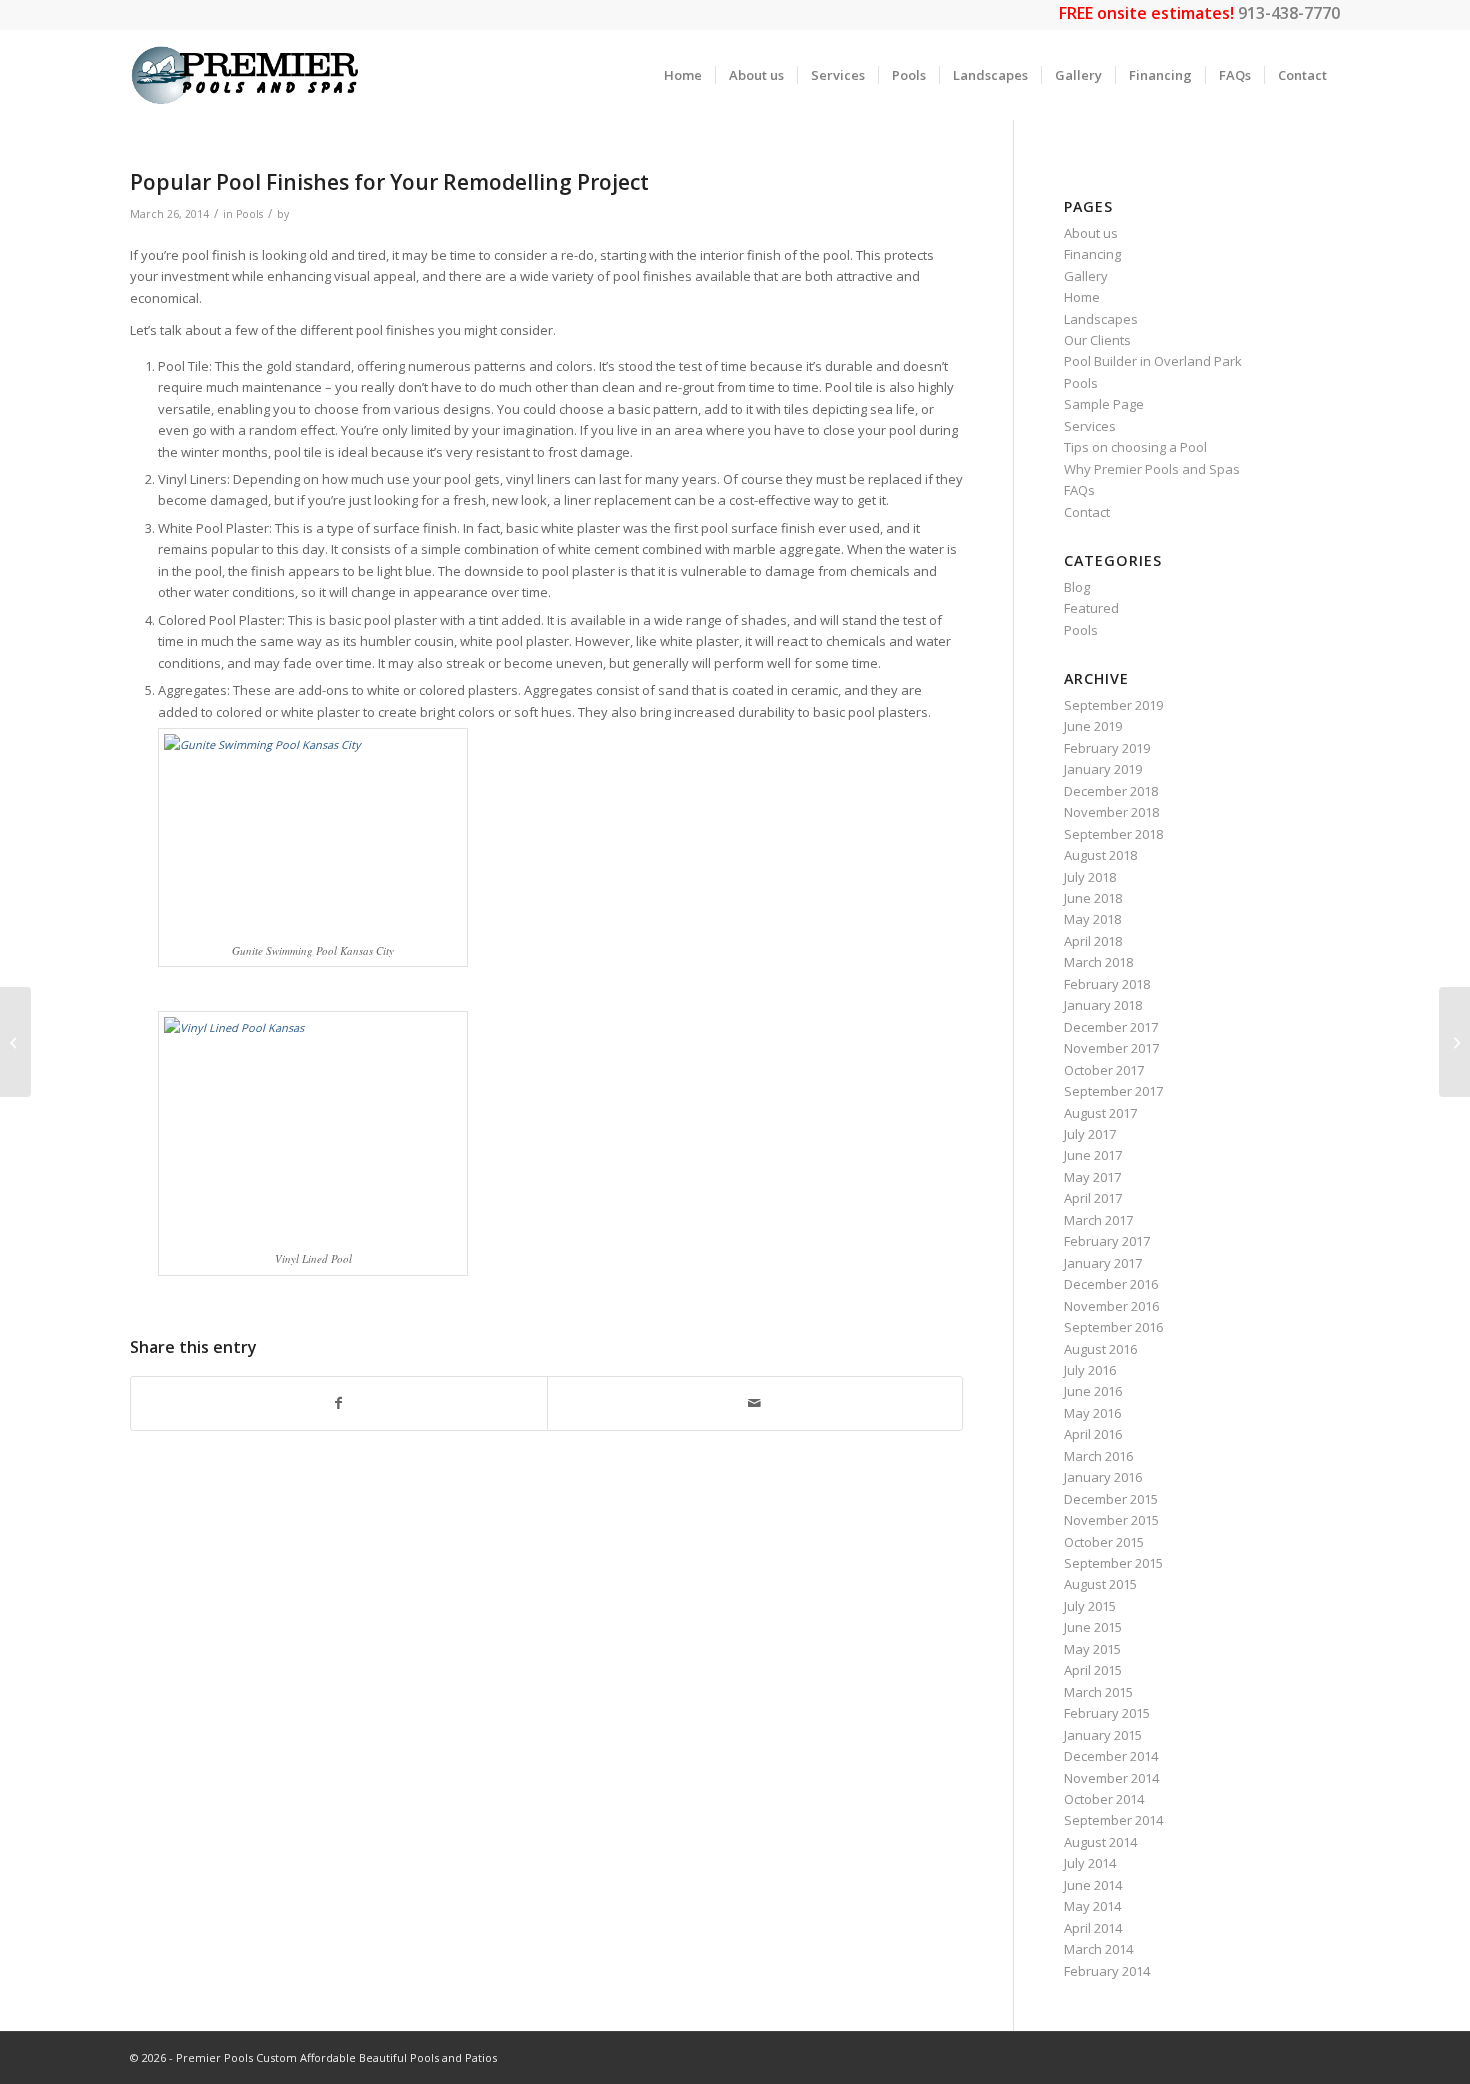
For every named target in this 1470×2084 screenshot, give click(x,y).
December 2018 (1111, 791)
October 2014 (1104, 1799)
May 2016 (1092, 1413)
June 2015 (1093, 1627)
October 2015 (1104, 1542)
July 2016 (1090, 1370)
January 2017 (1103, 1263)
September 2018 (1113, 834)
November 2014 (1111, 1778)
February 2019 (1107, 748)
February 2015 (1107, 1713)
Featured (1091, 608)
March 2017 (1098, 1220)
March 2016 (1098, 1456)
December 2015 (1111, 1499)
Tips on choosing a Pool (1135, 447)
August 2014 (1100, 1842)
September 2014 (1113, 1820)
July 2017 (1090, 1134)
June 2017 (1093, 1155)
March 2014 (1098, 1949)
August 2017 (1100, 1113)
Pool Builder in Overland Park (1153, 361)
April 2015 (1093, 1670)
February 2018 (1107, 984)
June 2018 (1093, 898)
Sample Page (1104, 404)
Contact (1087, 512)
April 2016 (1093, 1434)
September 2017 (1113, 1091)
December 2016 (1111, 1284)
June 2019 (1093, 726)
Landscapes (1101, 319)
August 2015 (1100, 1584)
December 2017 (1111, 1027)
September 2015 (1113, 1563)
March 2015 (1098, 1692)
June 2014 (1093, 1885)
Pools (249, 214)
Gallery (1086, 276)
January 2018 (1103, 1005)
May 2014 (1092, 1906)
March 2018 (1098, 962)
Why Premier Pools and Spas (1152, 469)
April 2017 (1093, 1198)
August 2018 (1100, 855)
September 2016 (1113, 1327)
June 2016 (1093, 1391)
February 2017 (1107, 1241)
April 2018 (1093, 941)
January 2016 (1103, 1477)
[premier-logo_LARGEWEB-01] (245, 75)
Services (1090, 426)
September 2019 (1113, 705)
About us (1091, 233)
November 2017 (1111, 1048)
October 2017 (1104, 1070)
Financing (1092, 254)
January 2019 (1103, 769)
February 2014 (1107, 1971)
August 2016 (1100, 1349)
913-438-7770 (1289, 13)
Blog (1077, 587)
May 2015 (1092, 1649)
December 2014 (1111, 1756)
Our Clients (1097, 340)
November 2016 (1111, 1306)
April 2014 (1093, 1928)
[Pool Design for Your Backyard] (15, 1042)
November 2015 (1111, 1520)
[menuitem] (683, 75)
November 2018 (1111, 812)
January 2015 (1103, 1735)
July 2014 (1090, 1863)
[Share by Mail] (755, 1403)
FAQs (1079, 490)
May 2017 (1092, 1177)
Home (1082, 297)
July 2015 (1090, 1606)
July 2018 (1090, 877)
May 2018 (1092, 919)
